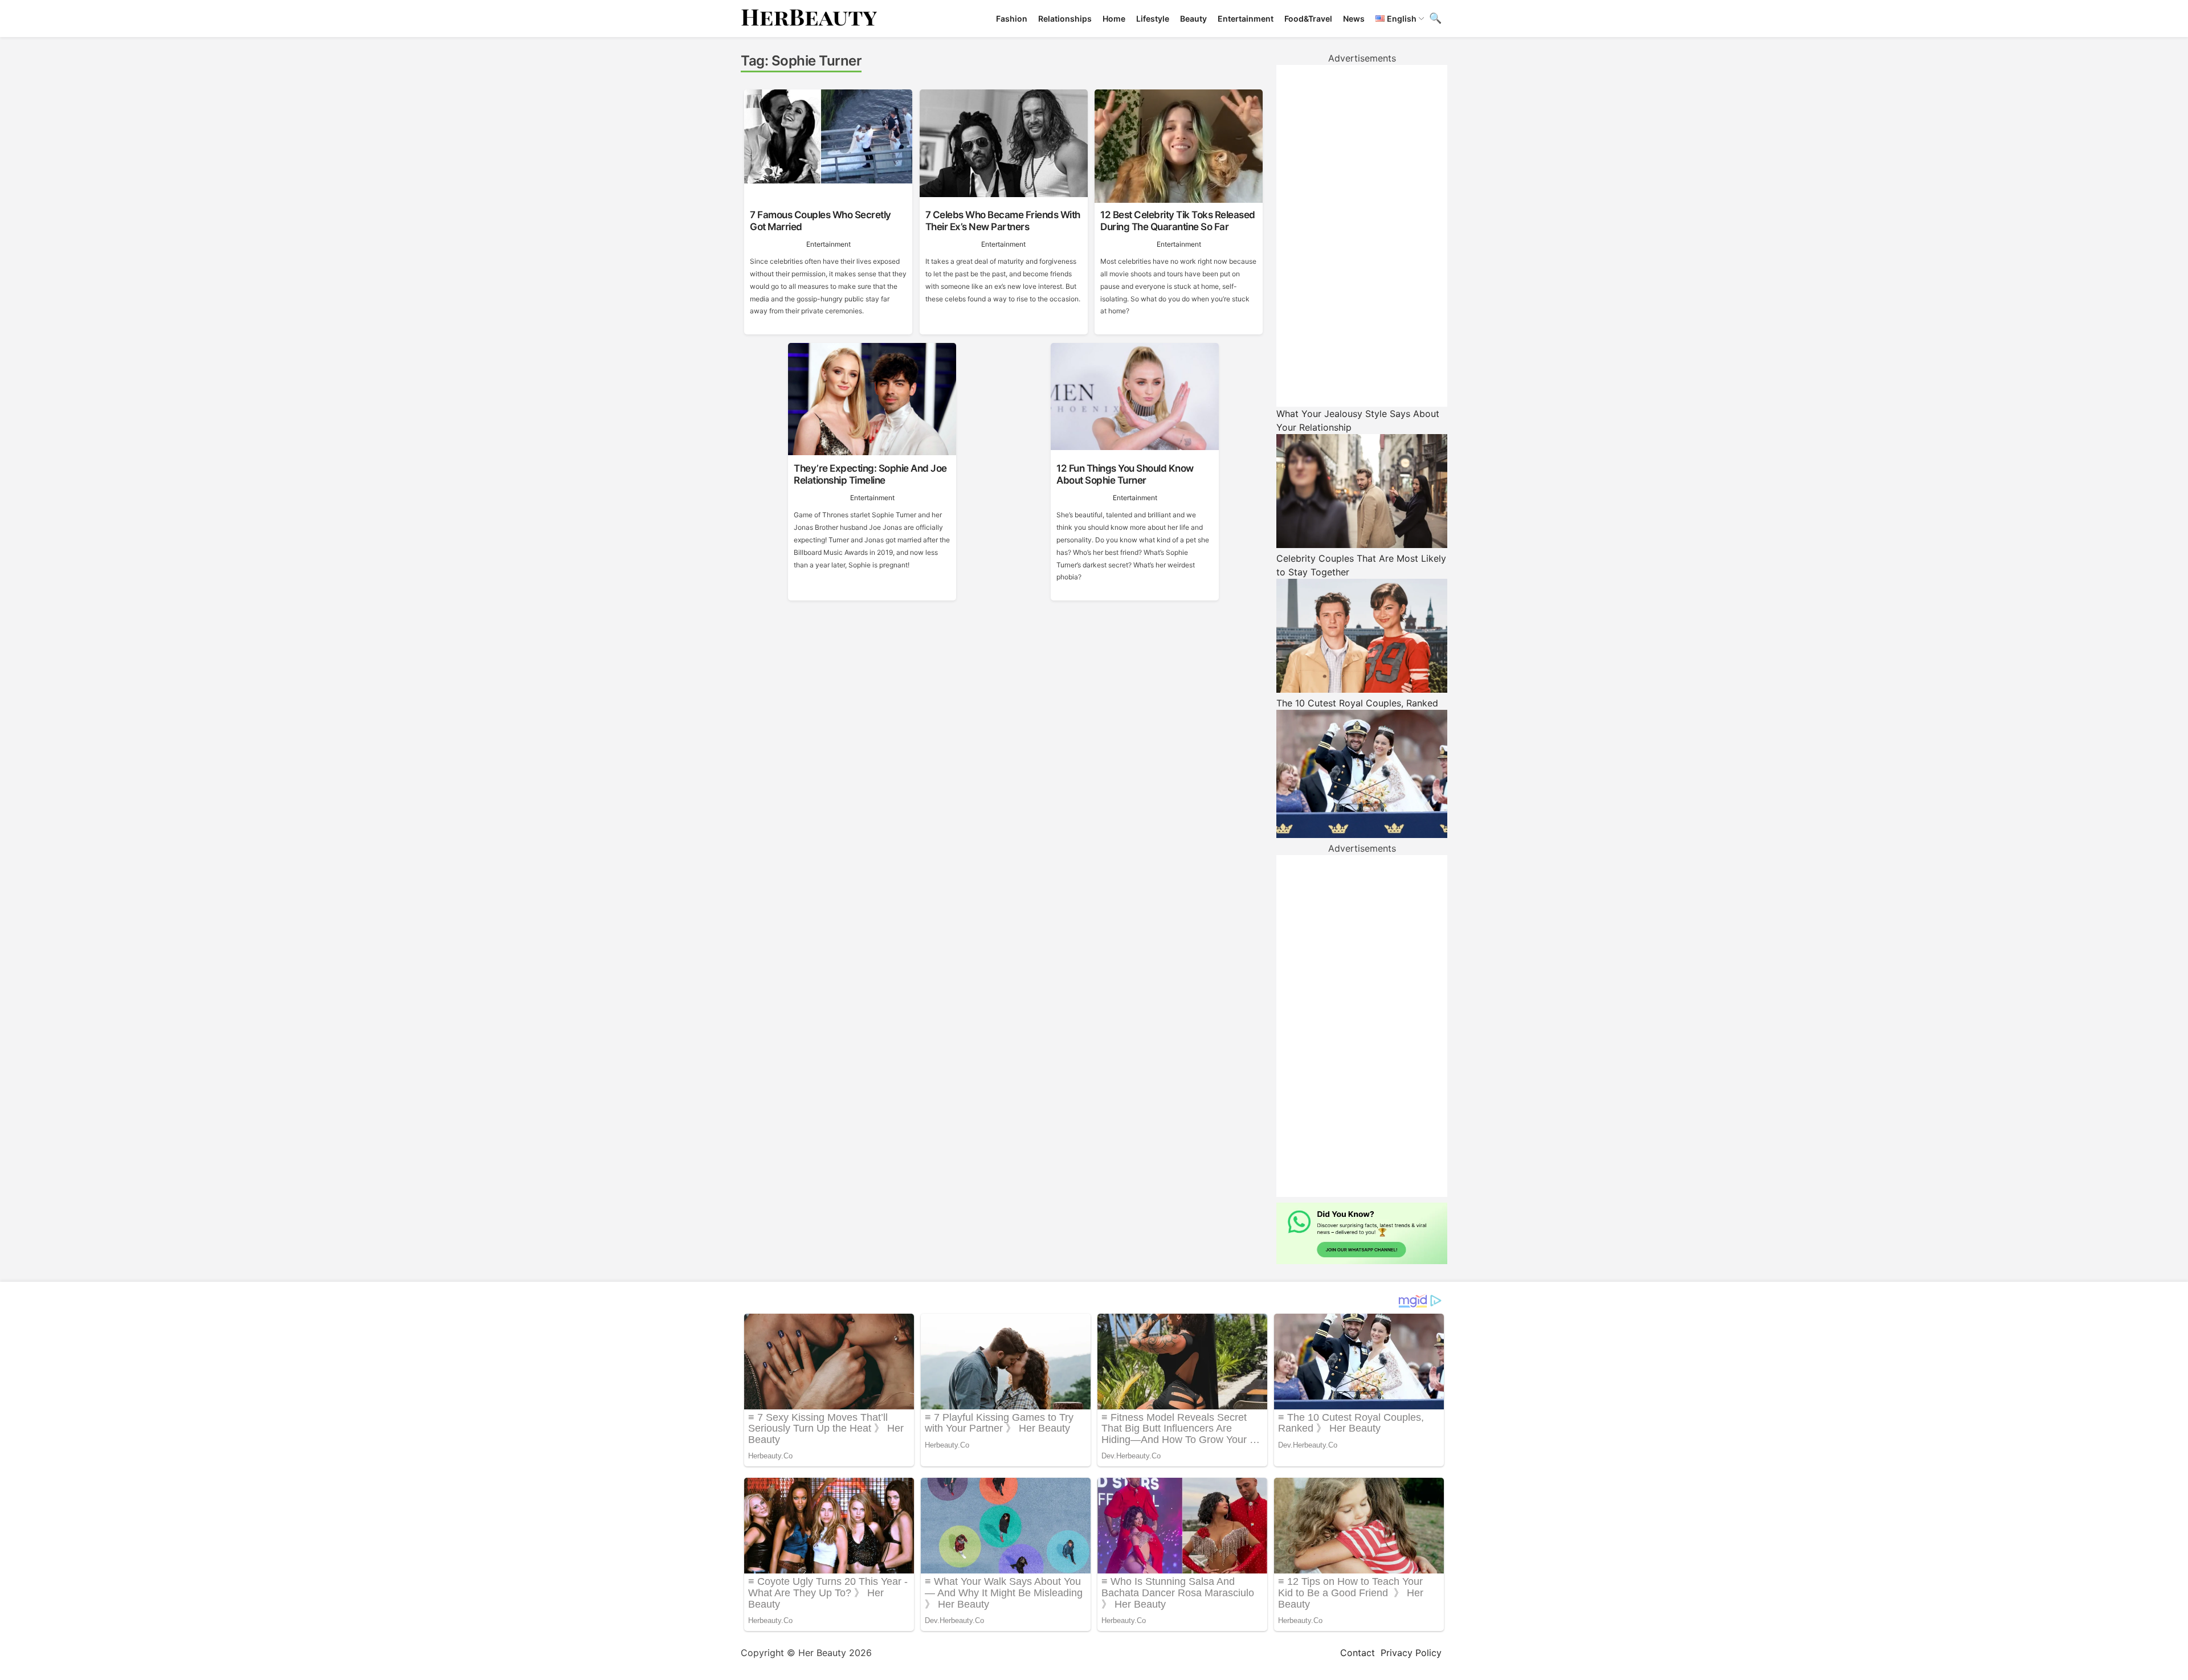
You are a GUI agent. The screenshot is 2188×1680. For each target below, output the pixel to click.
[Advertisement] (1362, 236)
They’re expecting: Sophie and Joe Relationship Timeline (870, 474)
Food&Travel (1308, 19)
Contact (1358, 1653)
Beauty (1193, 19)
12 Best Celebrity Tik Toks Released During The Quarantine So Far (1178, 220)
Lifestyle (1153, 19)
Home (1114, 19)
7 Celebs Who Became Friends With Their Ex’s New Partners (1003, 220)
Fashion (1012, 19)
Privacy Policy (1411, 1653)
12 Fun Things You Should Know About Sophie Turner (1125, 474)
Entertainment (1246, 19)
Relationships (1065, 19)
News (1354, 19)
